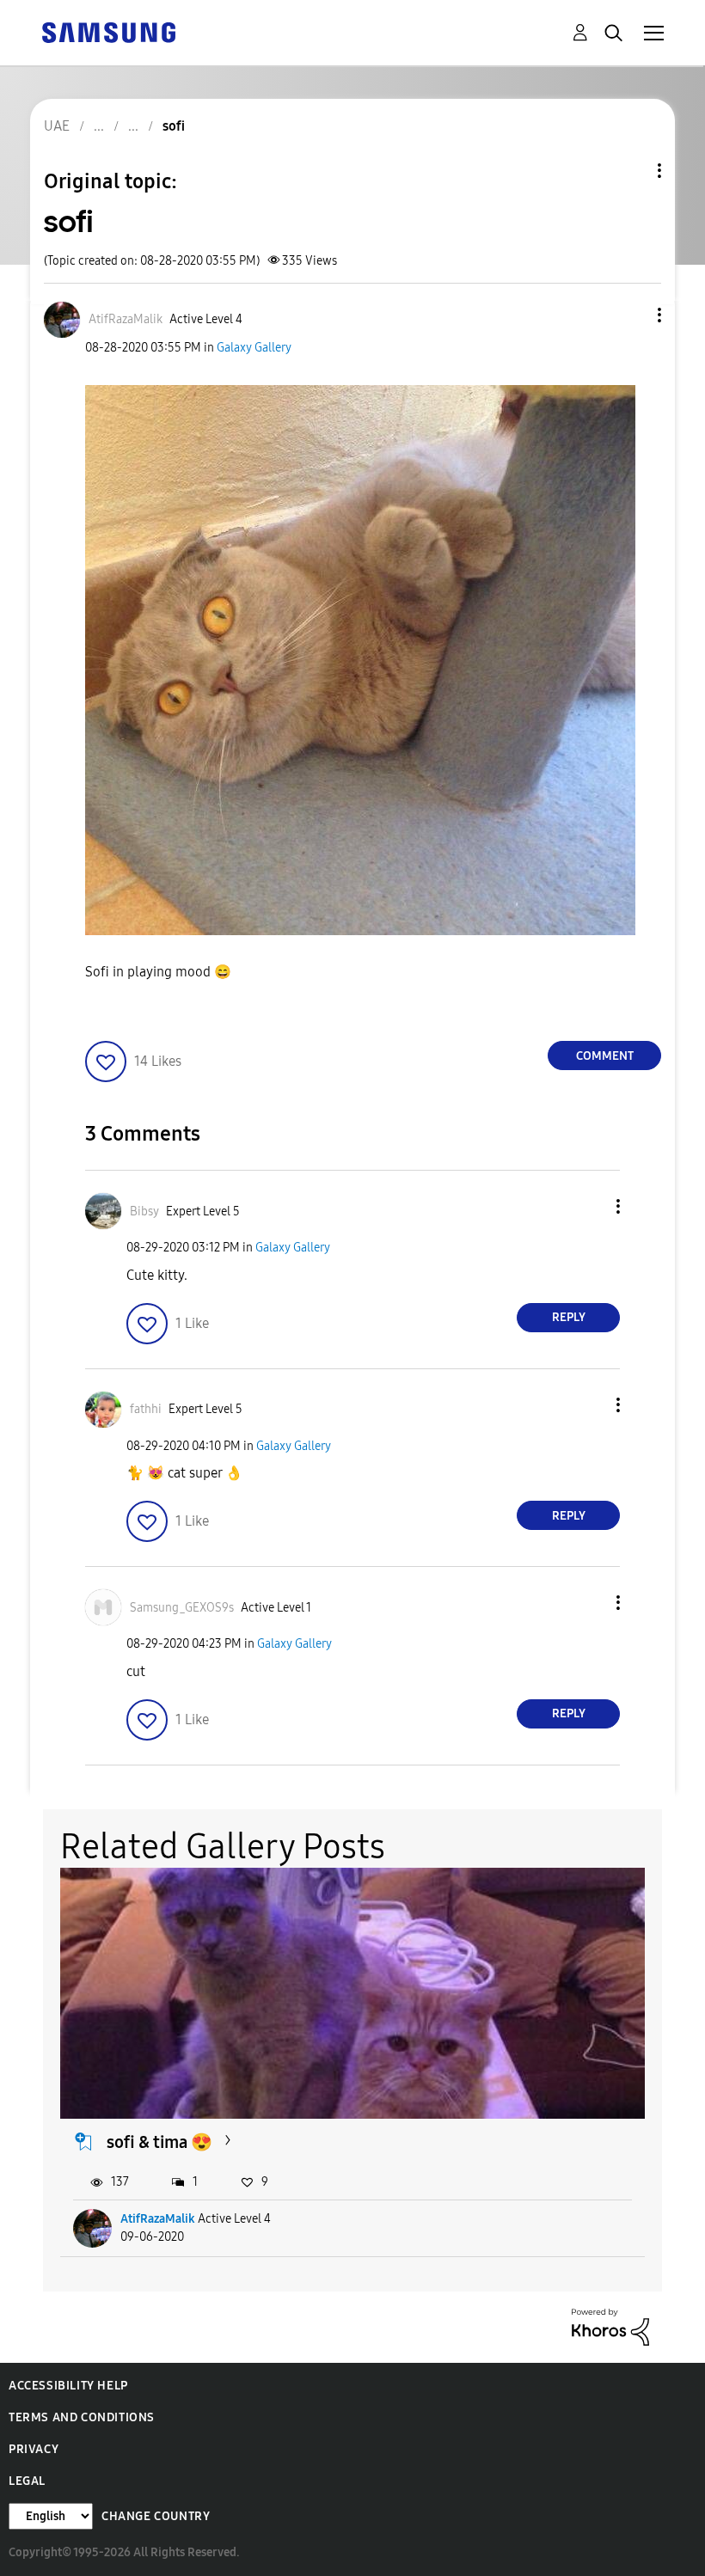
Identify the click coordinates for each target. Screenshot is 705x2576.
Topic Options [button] (630, 171)
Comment (605, 1056)
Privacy (34, 2449)
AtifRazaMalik (158, 2219)
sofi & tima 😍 (159, 2142)
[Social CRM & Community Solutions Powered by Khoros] (610, 2325)
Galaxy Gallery (254, 348)
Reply (569, 1317)
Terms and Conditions (82, 2417)
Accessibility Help (68, 2386)
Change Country (156, 2516)
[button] (631, 315)
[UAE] (108, 31)
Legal (27, 2481)
